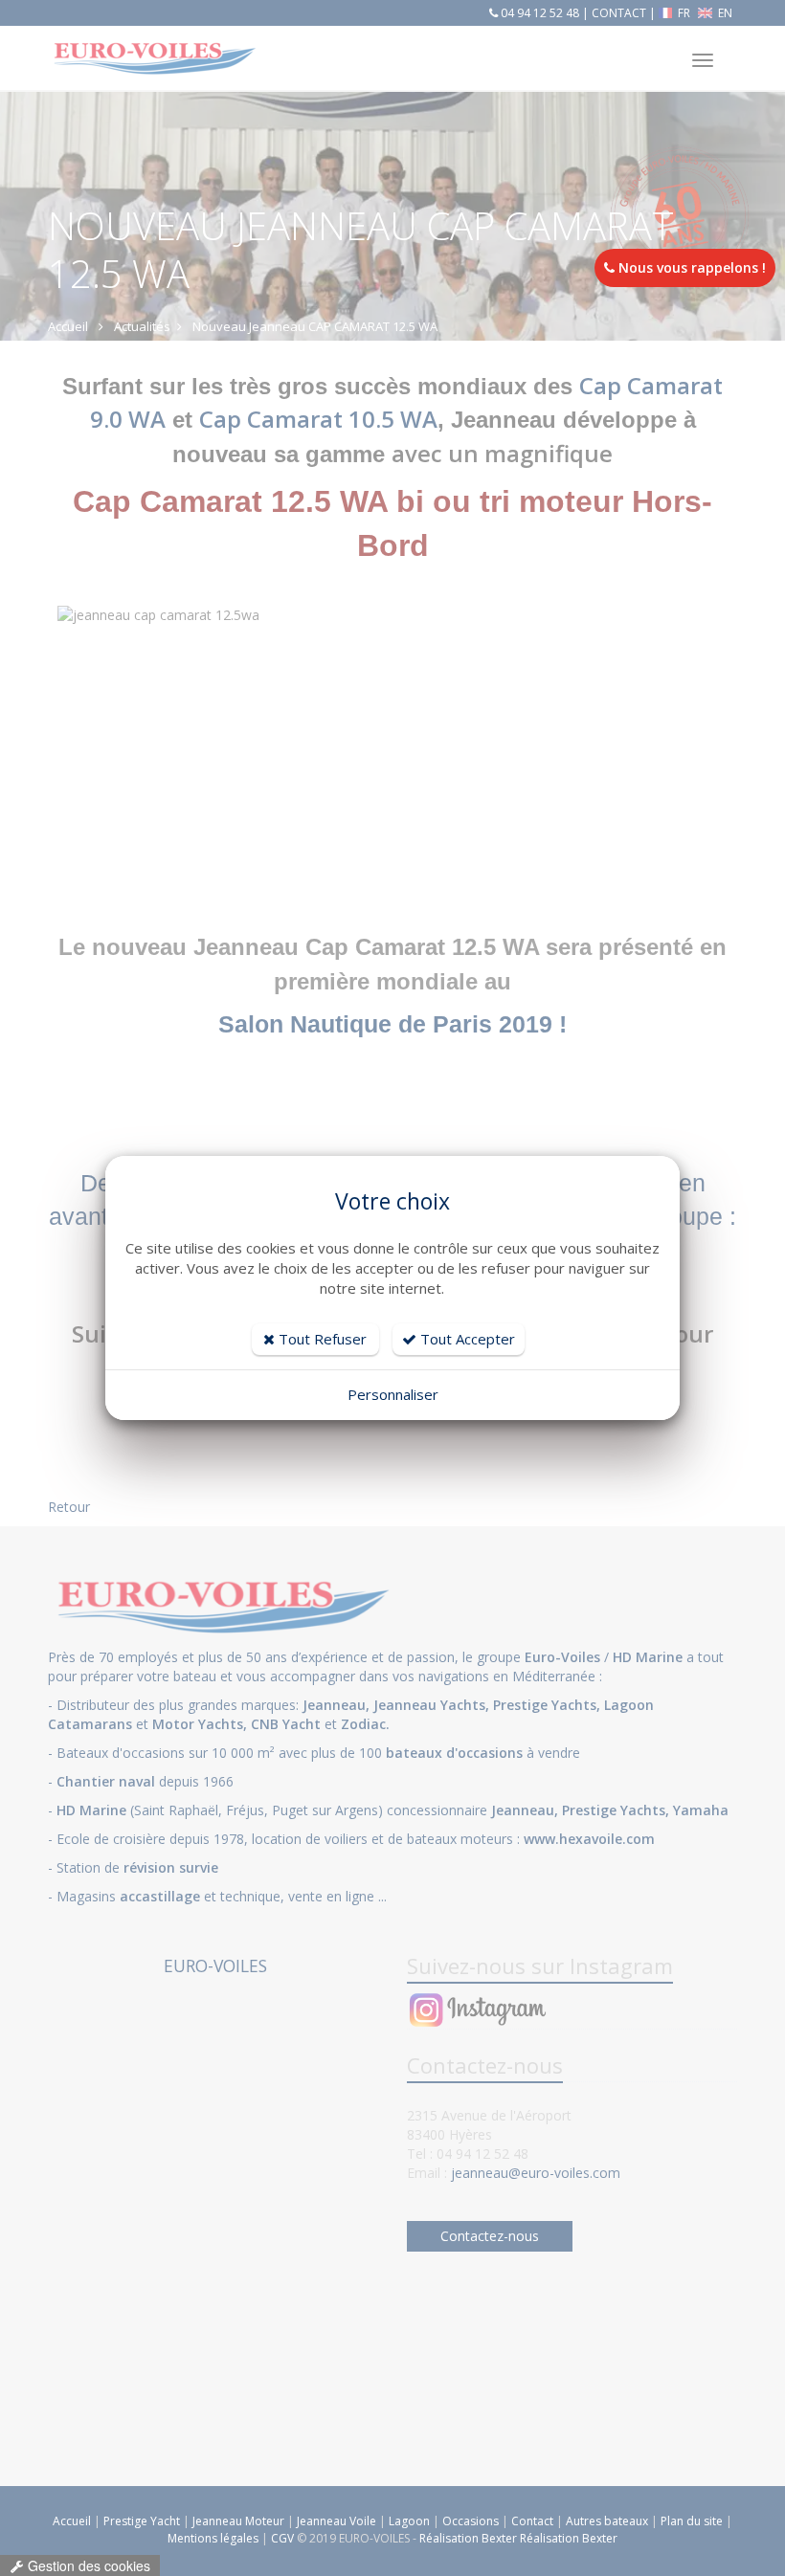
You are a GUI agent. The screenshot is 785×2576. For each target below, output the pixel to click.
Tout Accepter (466, 1339)
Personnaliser (393, 1394)
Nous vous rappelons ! (690, 267)
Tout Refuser (321, 1339)
